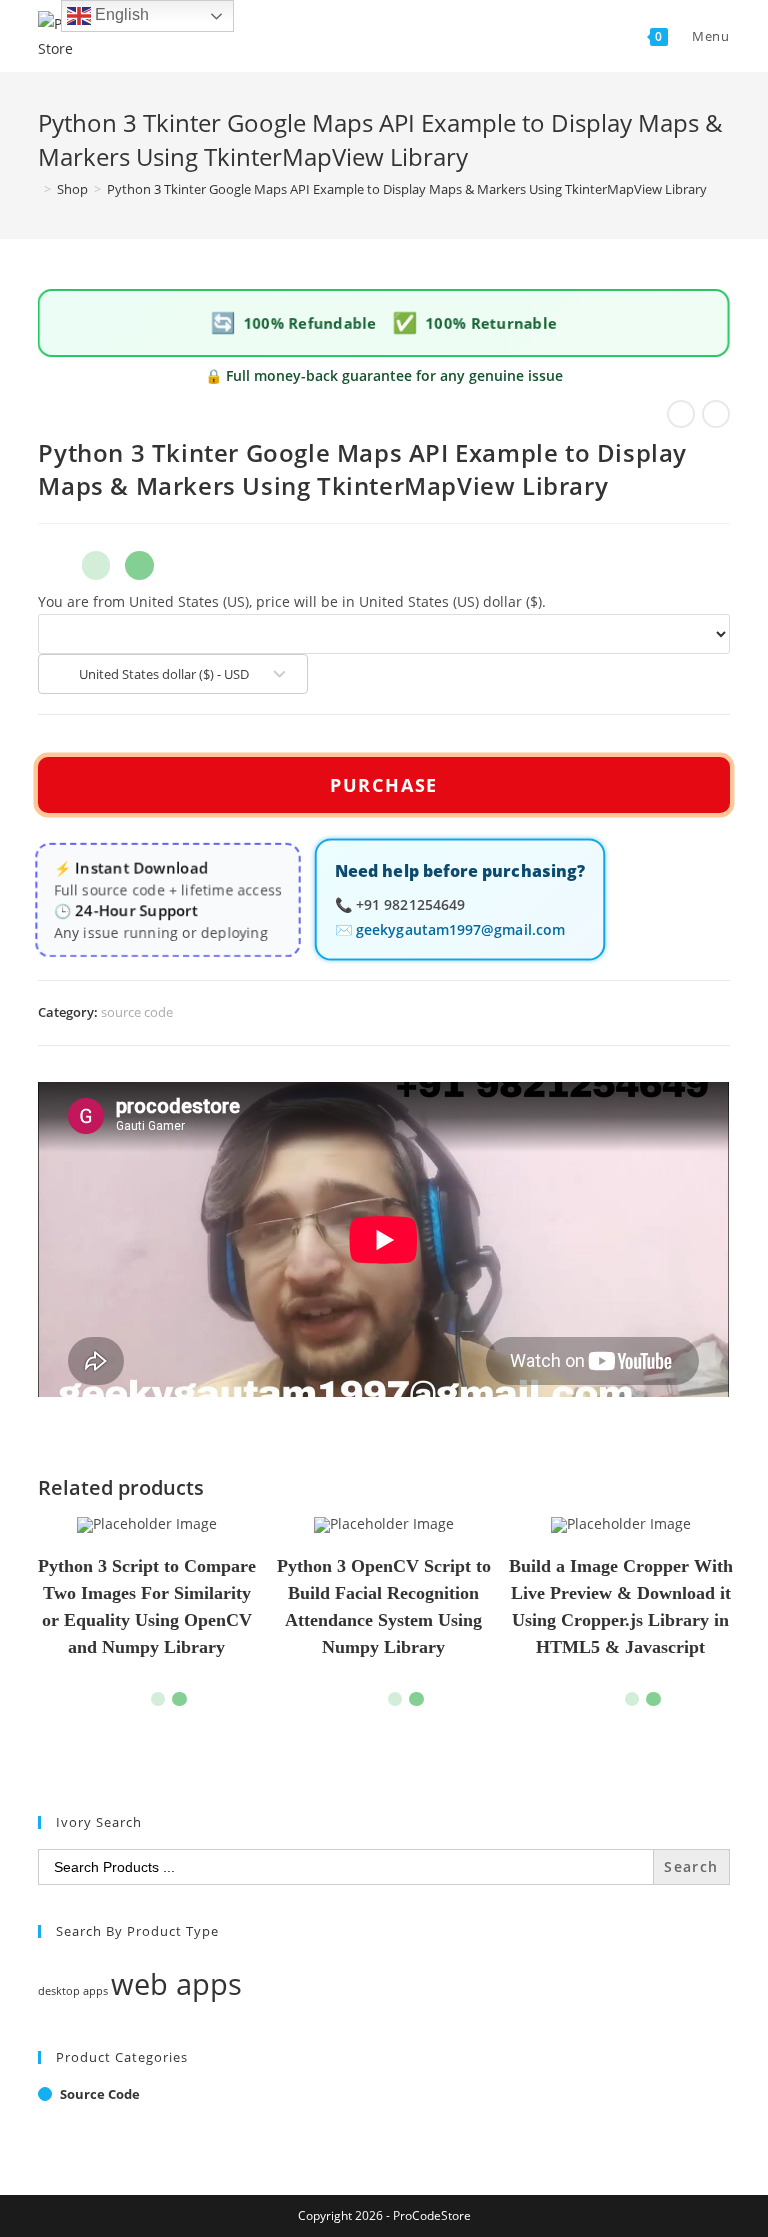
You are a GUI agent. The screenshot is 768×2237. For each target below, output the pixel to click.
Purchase (384, 785)
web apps (176, 1984)
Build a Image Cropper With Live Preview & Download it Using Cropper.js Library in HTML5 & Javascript (621, 1606)
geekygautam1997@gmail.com (460, 931)
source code (137, 1012)
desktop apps (73, 1991)
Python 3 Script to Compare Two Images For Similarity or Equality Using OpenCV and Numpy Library (147, 1606)
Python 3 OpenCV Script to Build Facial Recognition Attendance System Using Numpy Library (384, 1606)
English (120, 14)
